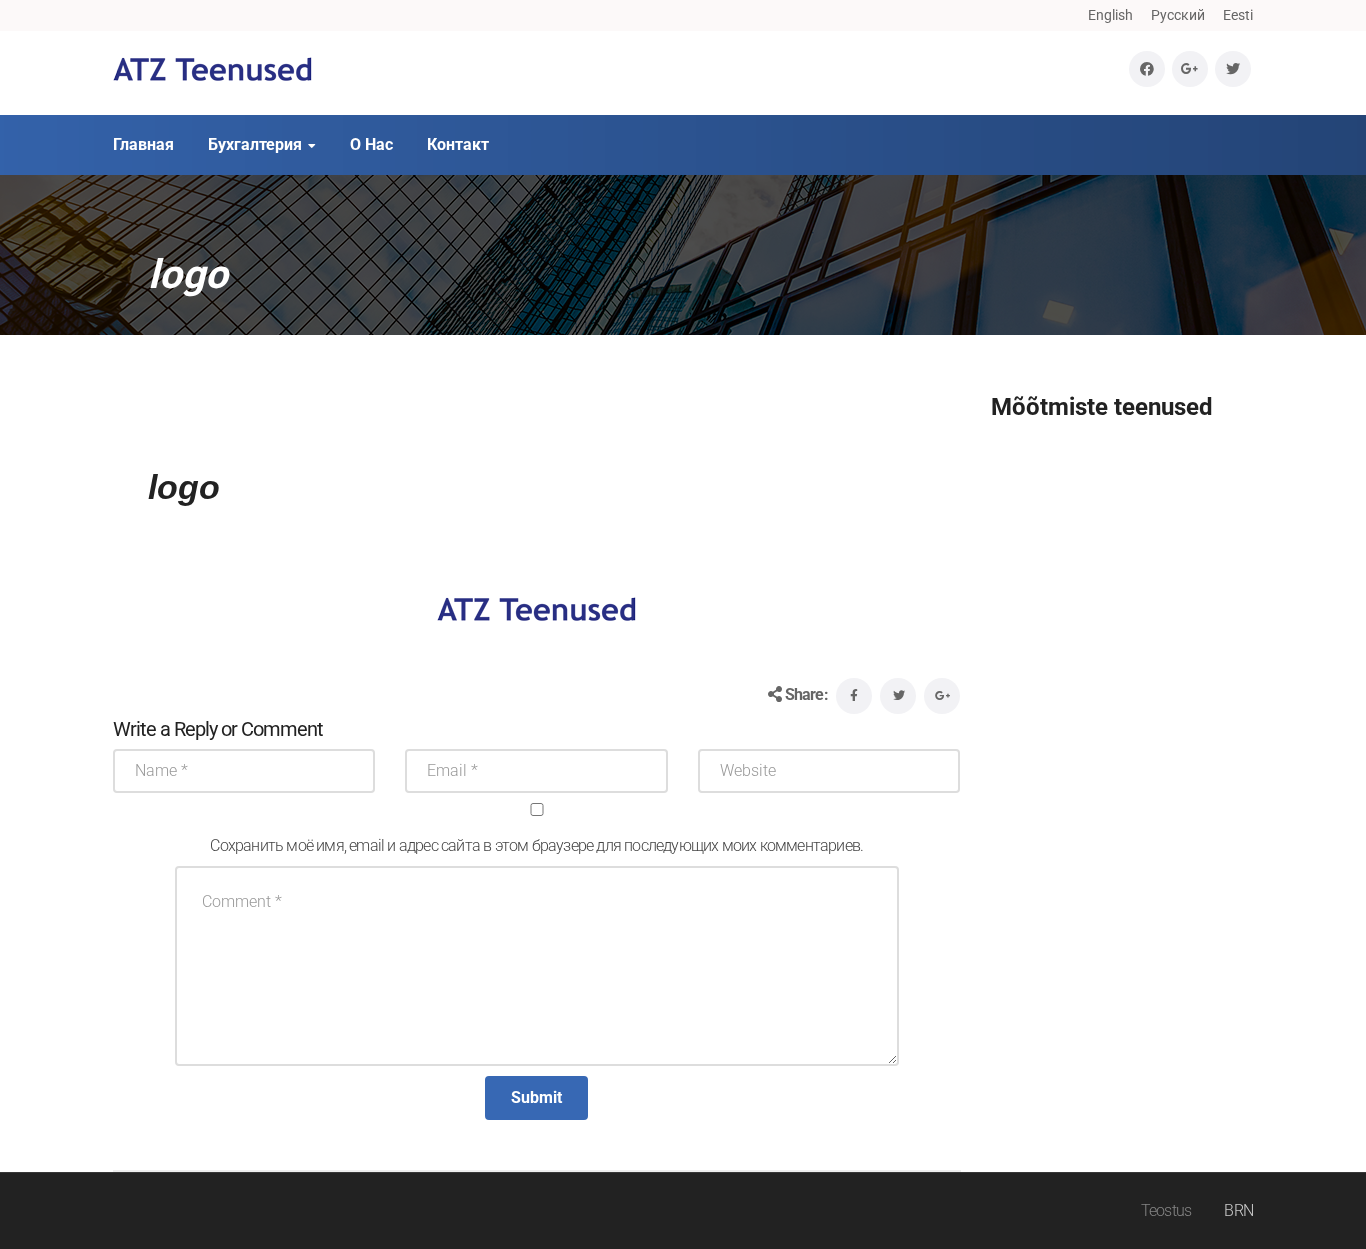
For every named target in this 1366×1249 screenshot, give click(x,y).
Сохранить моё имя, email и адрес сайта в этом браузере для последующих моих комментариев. (536, 845)
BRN (1238, 1210)
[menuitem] (1110, 15)
